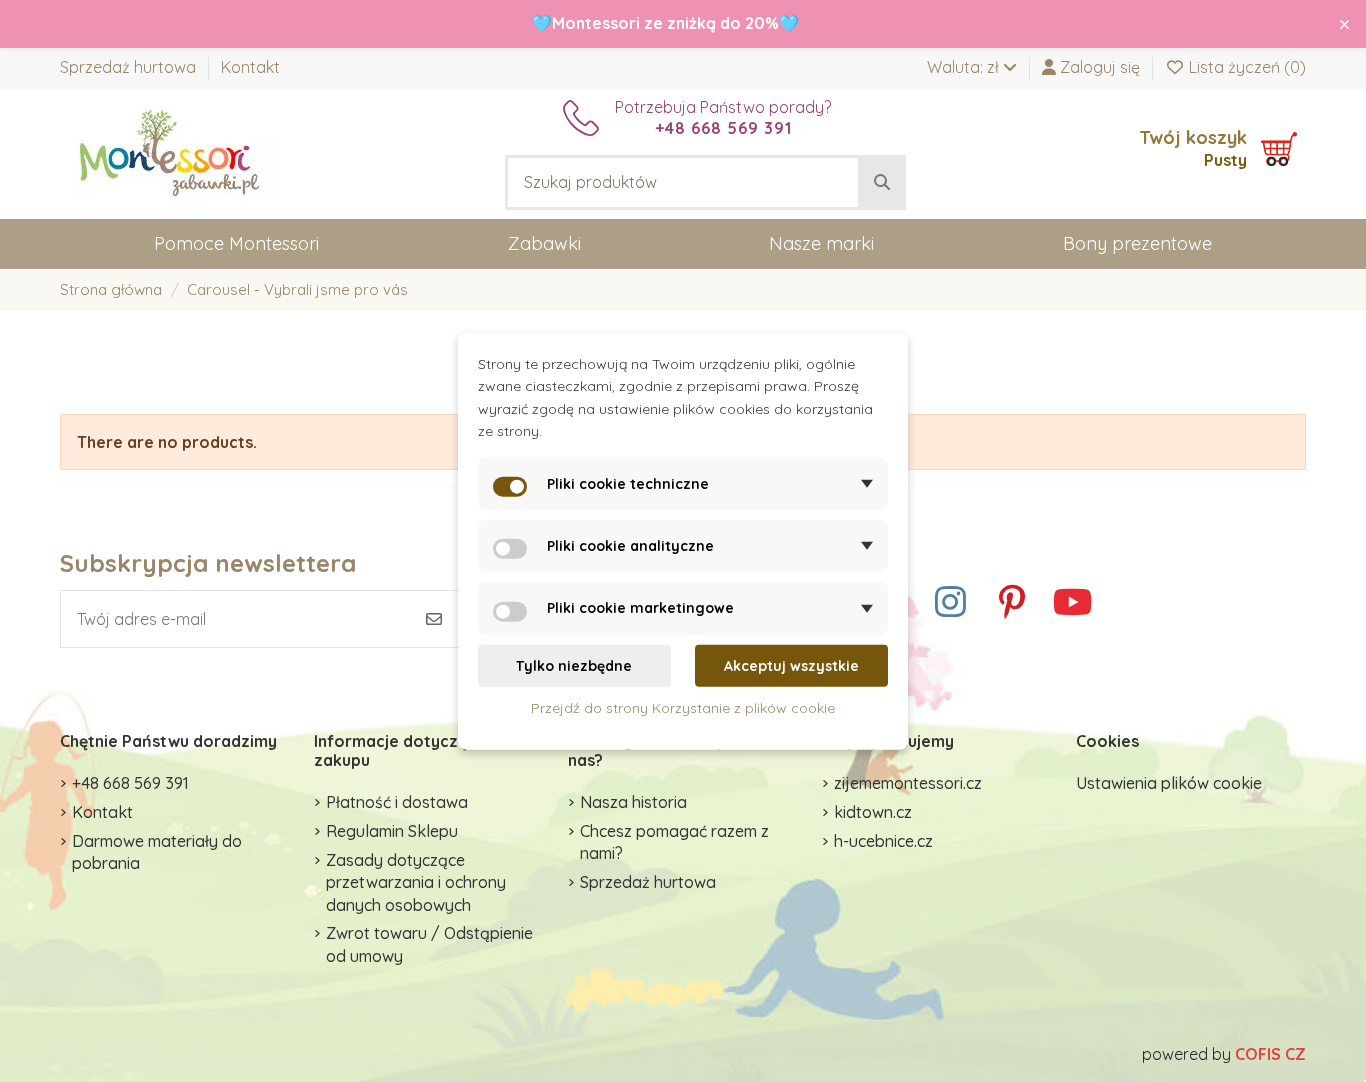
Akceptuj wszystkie (791, 666)
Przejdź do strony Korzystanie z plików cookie (683, 708)
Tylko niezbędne (574, 666)
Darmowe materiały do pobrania (157, 852)
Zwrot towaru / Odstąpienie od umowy (429, 944)
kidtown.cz (873, 812)
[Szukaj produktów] (882, 183)
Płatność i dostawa (397, 802)
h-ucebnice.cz (883, 841)
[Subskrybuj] (434, 619)
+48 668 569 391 (130, 783)
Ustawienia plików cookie (1169, 783)
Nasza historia (633, 802)
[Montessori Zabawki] (170, 152)
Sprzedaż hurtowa (130, 67)
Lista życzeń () (1245, 67)
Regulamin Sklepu (392, 831)
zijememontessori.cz (908, 783)
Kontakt (250, 67)
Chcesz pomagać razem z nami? (674, 842)
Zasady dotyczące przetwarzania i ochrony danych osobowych (416, 882)
